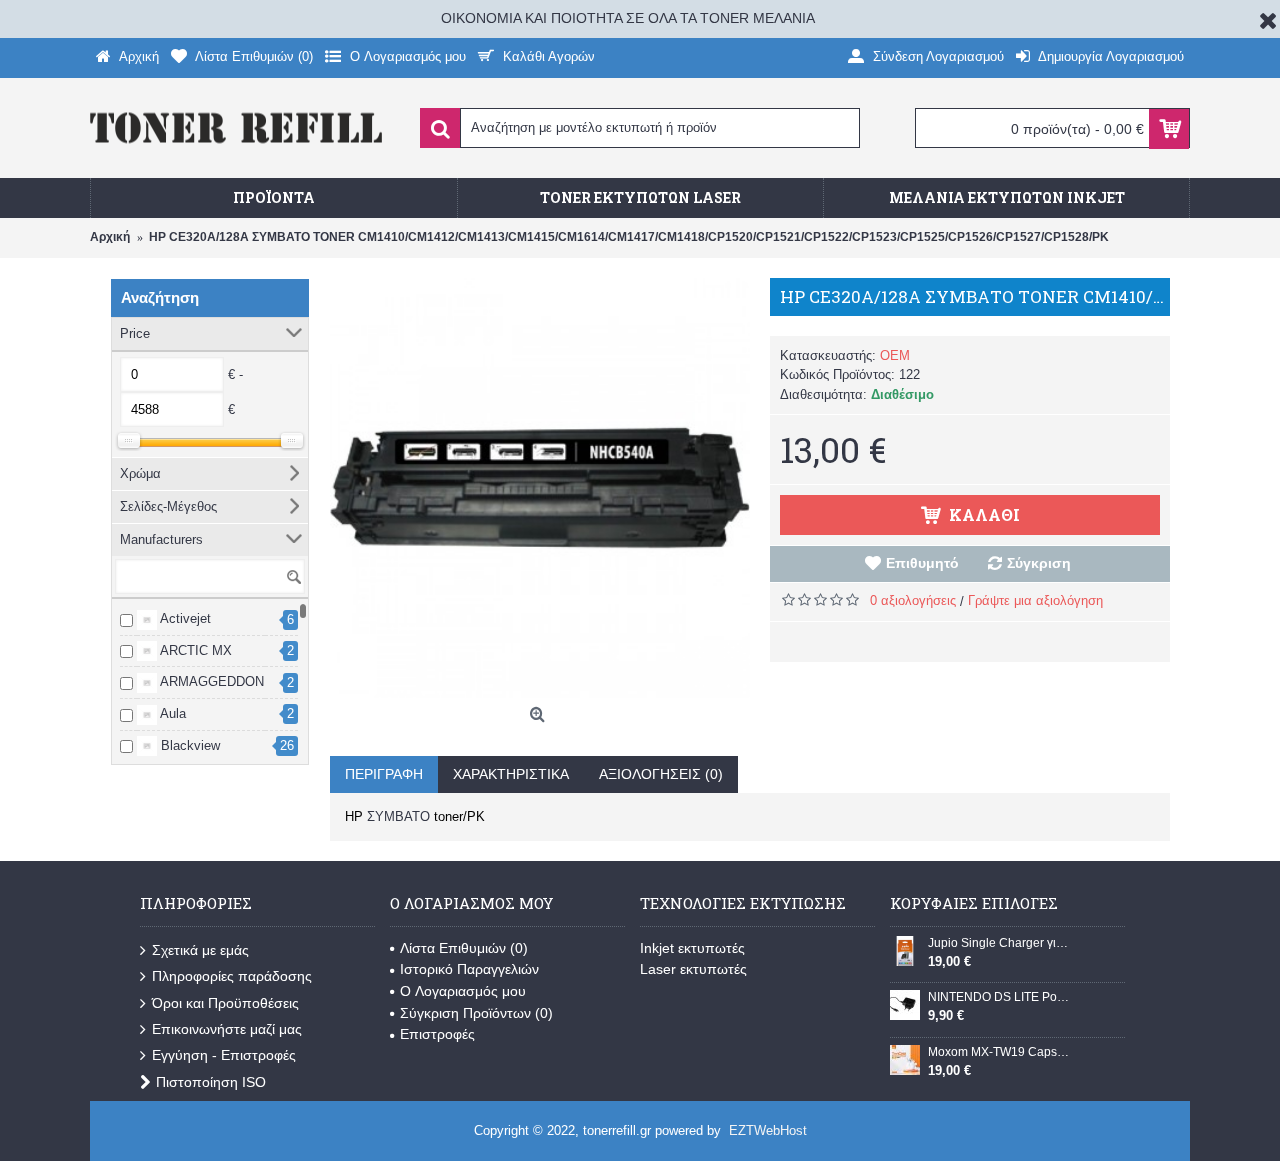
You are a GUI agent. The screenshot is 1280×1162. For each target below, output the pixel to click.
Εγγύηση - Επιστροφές (224, 1055)
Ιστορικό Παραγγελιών (469, 969)
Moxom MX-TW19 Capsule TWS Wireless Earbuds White (999, 1052)
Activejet (184, 618)
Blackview (188, 745)
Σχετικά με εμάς (200, 950)
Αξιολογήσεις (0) (661, 774)
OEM (895, 355)
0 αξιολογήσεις (913, 600)
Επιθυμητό (922, 563)
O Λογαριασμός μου (463, 991)
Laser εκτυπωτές (693, 969)
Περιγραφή (384, 774)
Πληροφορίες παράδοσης (232, 976)
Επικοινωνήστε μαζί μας (227, 1029)
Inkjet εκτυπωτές (692, 948)
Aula (171, 713)
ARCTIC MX (194, 650)
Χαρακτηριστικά (511, 774)
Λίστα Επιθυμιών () (464, 948)
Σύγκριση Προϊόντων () (476, 1013)
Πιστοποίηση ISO (211, 1082)
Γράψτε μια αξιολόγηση (1035, 600)
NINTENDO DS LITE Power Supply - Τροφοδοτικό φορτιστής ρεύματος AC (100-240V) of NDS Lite (999, 997)
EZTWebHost (768, 1130)
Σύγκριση (1039, 563)
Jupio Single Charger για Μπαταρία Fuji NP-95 (999, 943)
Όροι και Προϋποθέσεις (225, 1003)
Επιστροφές (437, 1034)
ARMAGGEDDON (210, 681)
